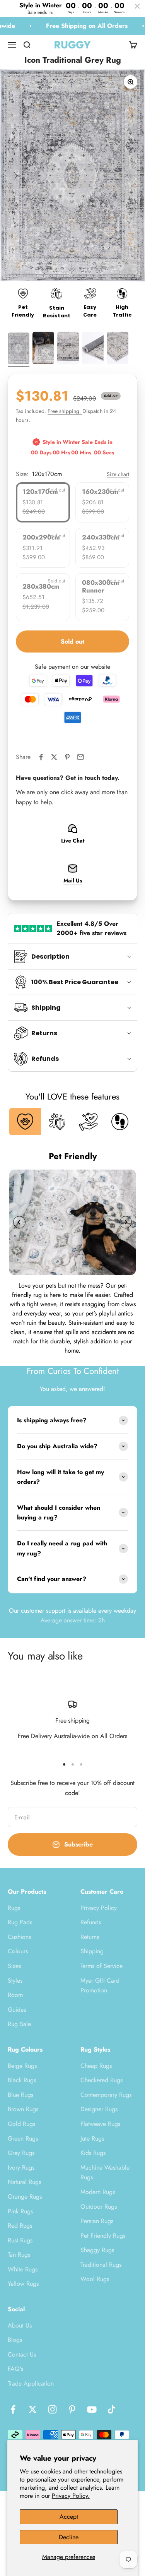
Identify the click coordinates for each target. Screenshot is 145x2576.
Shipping (92, 1951)
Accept (69, 2517)
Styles (15, 1981)
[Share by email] (80, 757)
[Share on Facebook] (41, 757)
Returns (90, 1937)
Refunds (91, 1922)
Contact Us (22, 2354)
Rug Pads (20, 1922)
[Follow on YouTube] (92, 2409)
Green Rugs (23, 2138)
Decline (69, 2537)
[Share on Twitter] (54, 757)
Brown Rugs (23, 2109)
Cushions (19, 1937)
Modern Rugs (98, 2192)
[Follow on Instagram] (52, 2409)
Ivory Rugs (21, 2168)
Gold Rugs (21, 2124)
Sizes (14, 1966)
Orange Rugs (25, 2197)
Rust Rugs (20, 2240)
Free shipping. (65, 411)
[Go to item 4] (93, 349)
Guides (17, 2010)
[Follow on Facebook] (13, 2409)
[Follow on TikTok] (112, 2409)
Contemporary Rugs (106, 2095)
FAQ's (15, 2369)
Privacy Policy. (71, 2496)
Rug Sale (19, 2024)
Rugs (14, 1908)
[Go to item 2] (43, 349)
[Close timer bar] (137, 6)
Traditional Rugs (101, 2265)
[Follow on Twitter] (33, 2409)
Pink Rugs (20, 2211)
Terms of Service (101, 1966)
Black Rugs (22, 2080)
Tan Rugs (19, 2255)
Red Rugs (20, 2226)
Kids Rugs (93, 2153)
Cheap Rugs (96, 2066)
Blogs (15, 2340)
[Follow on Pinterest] (72, 2409)
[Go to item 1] (19, 350)
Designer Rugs (99, 2109)
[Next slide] (126, 1222)
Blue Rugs (20, 2095)
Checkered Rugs (101, 2080)
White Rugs (23, 2269)
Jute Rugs (92, 2138)
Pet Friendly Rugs (103, 2236)
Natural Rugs (24, 2182)
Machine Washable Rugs (105, 2173)
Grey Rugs (21, 2153)
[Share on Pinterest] (67, 757)
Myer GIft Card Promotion (100, 1986)
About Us (20, 2325)
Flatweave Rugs (100, 2124)
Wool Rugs (95, 2279)
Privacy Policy (99, 1908)
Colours (18, 1951)
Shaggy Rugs (97, 2250)
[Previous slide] (19, 1222)
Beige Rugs (22, 2066)
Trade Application (31, 2383)
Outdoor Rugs (99, 2207)
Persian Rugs (97, 2221)
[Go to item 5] (118, 349)
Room (15, 1995)
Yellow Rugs (23, 2284)
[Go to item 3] (68, 349)
